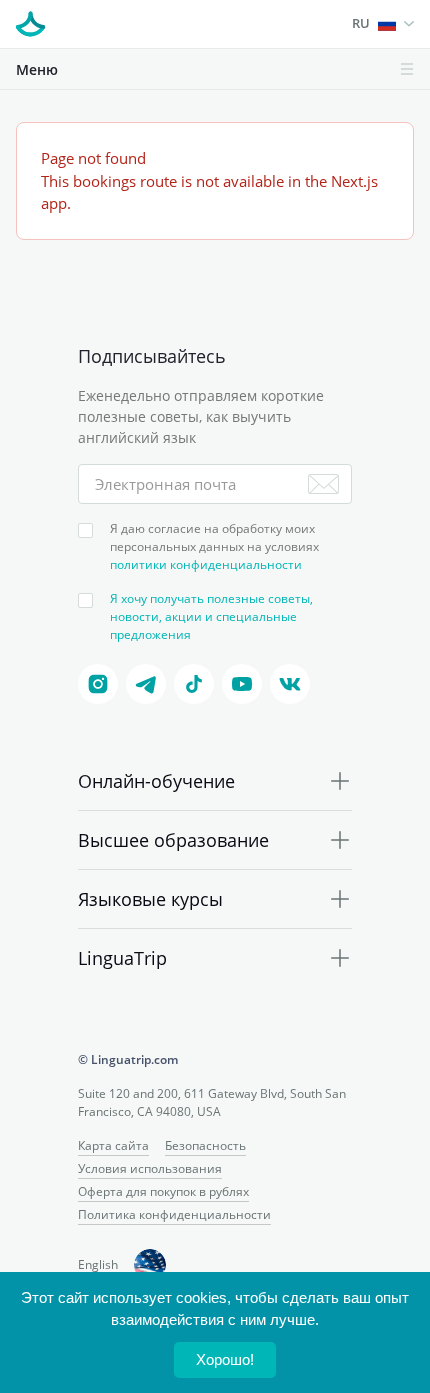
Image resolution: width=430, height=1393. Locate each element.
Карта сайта (113, 1145)
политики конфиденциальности (206, 564)
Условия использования (150, 1168)
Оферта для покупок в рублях (163, 1191)
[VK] (290, 684)
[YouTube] (242, 684)
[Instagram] (98, 684)
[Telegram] (146, 684)
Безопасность (205, 1145)
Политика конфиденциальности (174, 1214)
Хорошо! (225, 1359)
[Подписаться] (323, 484)
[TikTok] (194, 684)
